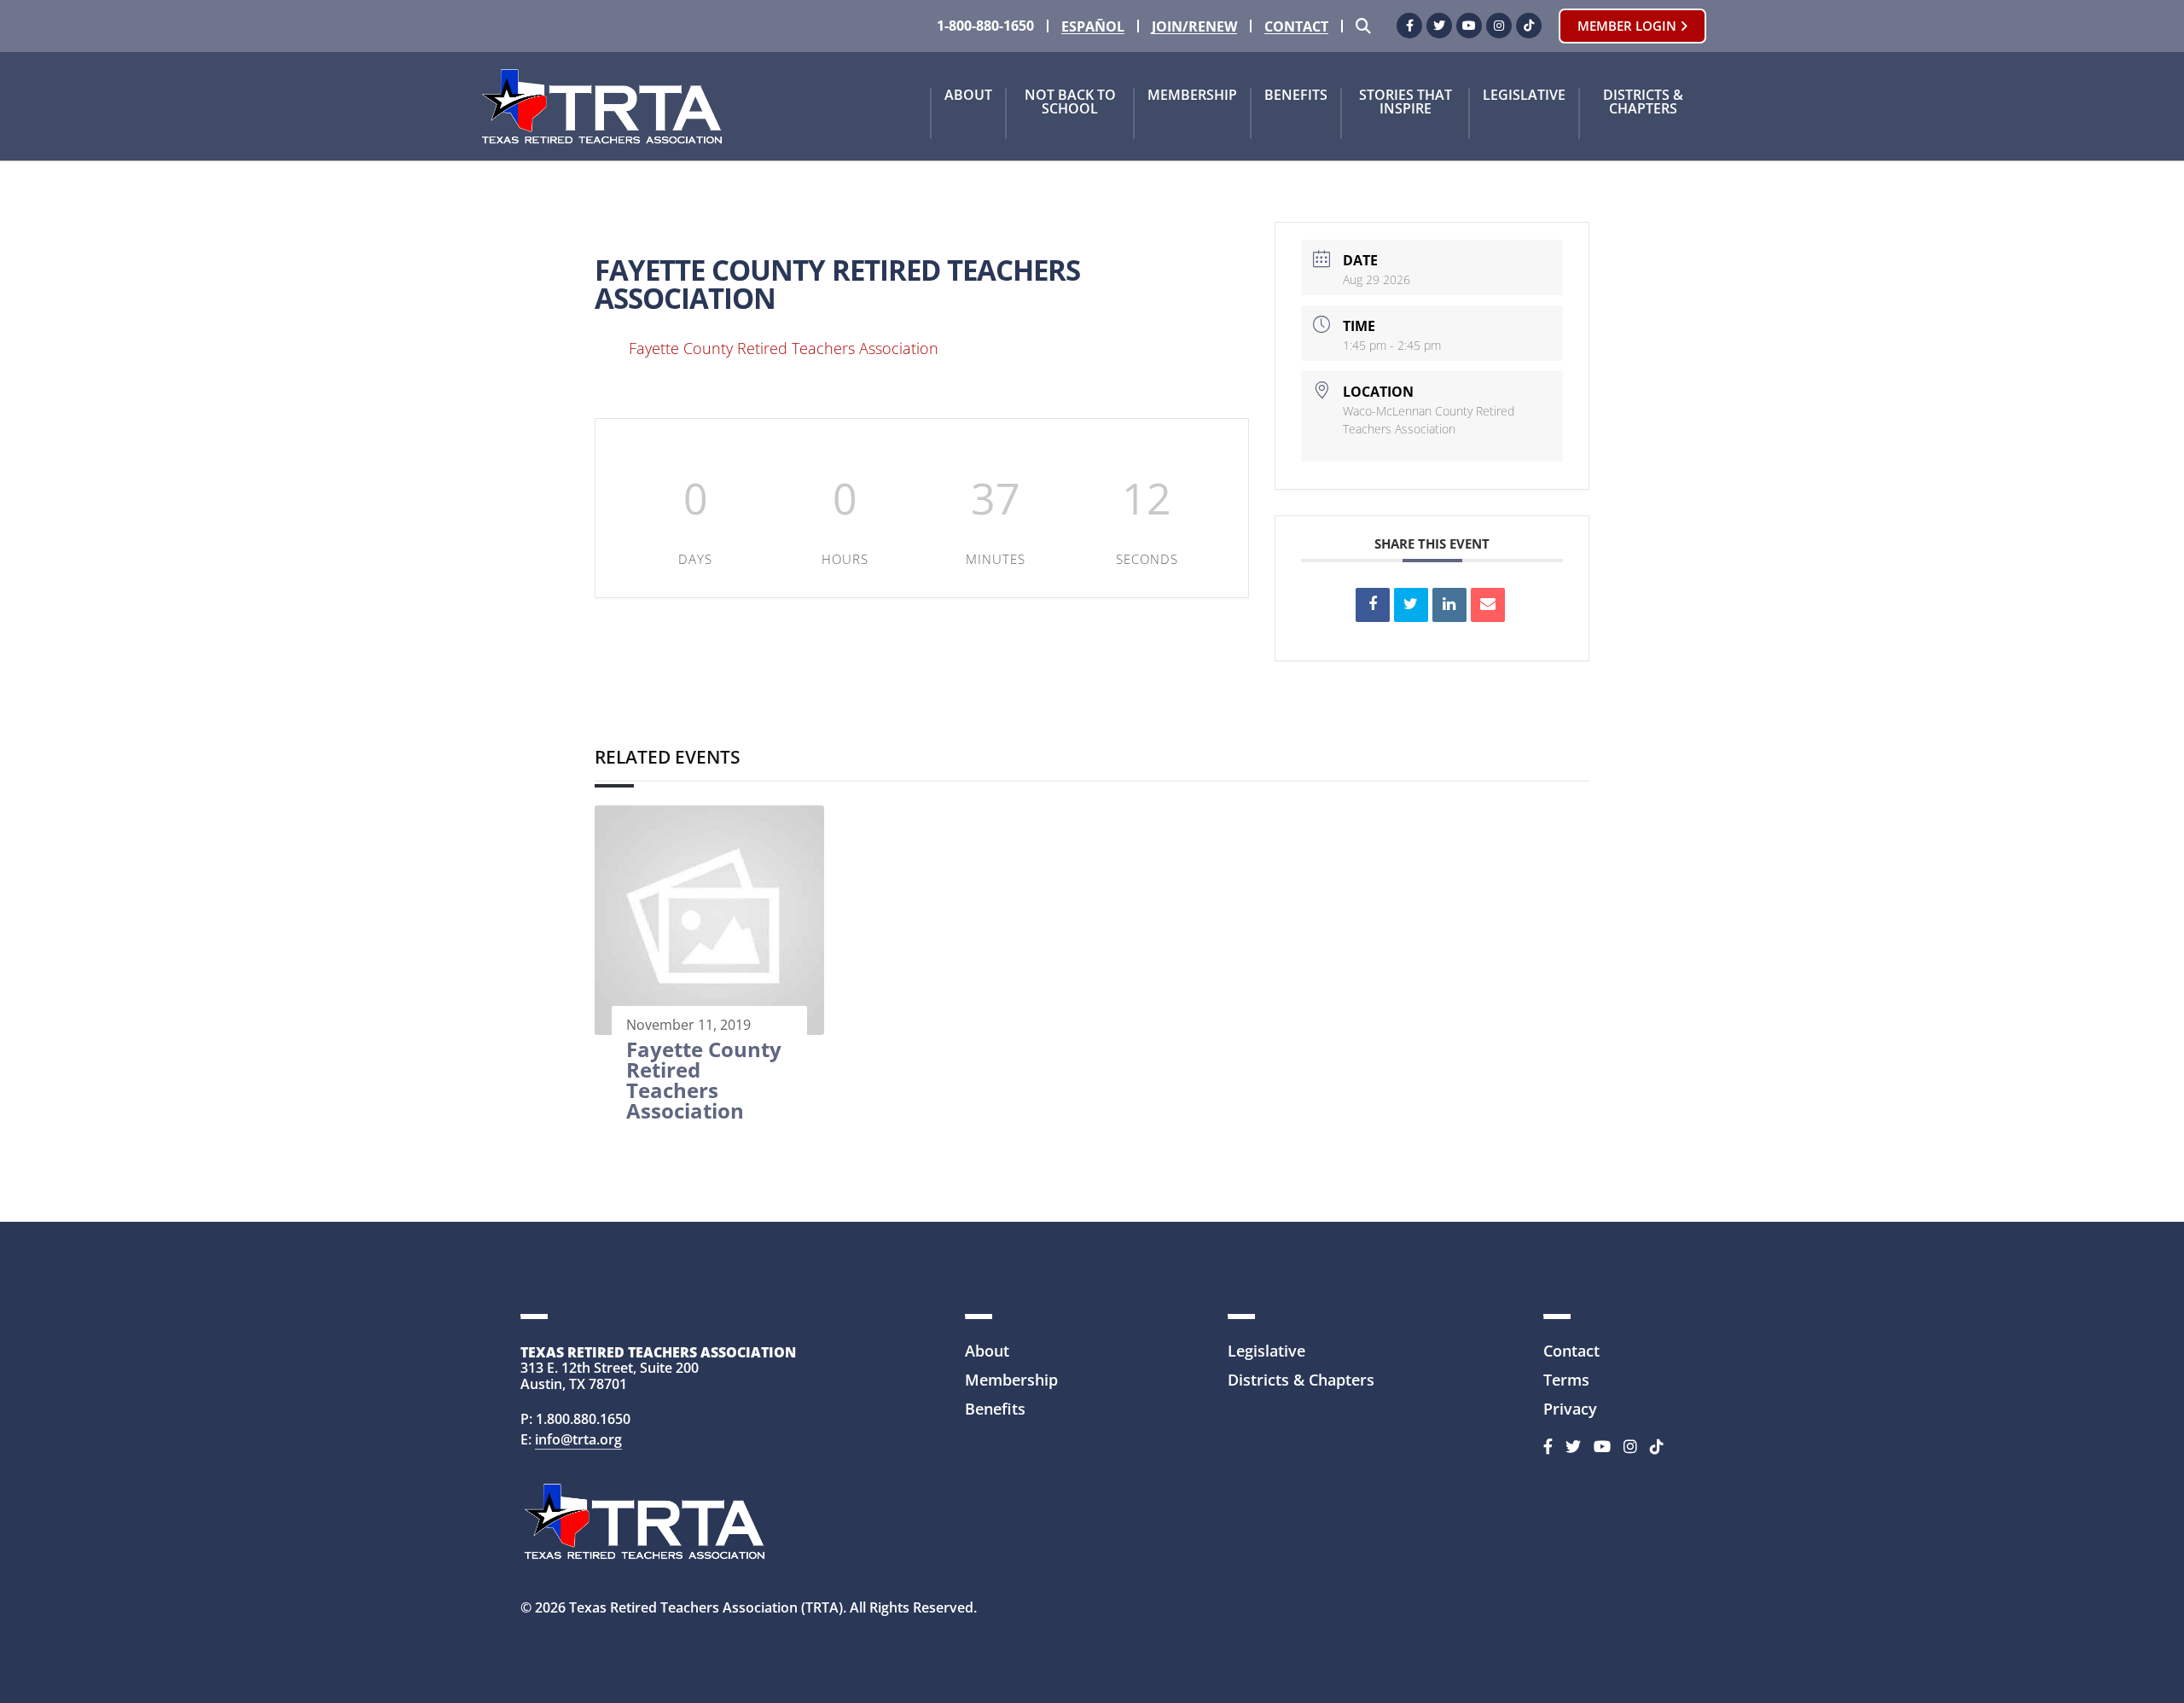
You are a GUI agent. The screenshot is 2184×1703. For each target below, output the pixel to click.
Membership (1192, 96)
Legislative (1524, 96)
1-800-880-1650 (985, 26)
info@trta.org (578, 1439)
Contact (1296, 27)
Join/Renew (1194, 27)
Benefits (1296, 96)
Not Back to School (1070, 103)
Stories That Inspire (1406, 103)
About (968, 96)
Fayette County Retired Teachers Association (784, 348)
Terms (1566, 1380)
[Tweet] (1411, 605)
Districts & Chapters (1643, 103)
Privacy (1570, 1409)
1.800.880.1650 (583, 1419)
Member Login (1629, 26)
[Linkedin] (1449, 605)
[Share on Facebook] (1373, 605)
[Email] (1488, 605)
